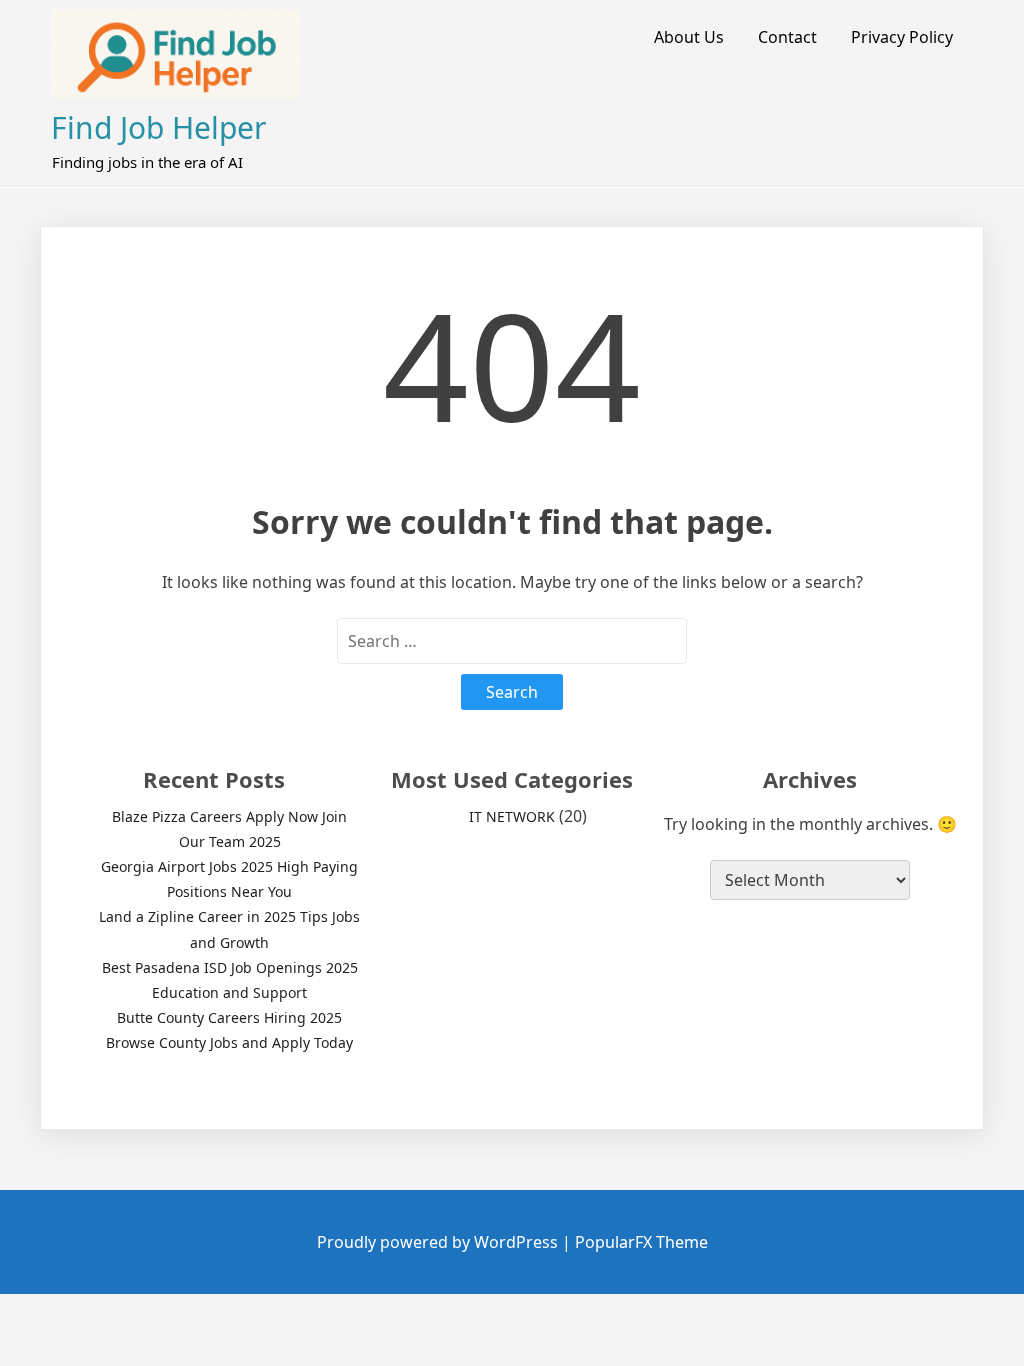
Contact (787, 37)
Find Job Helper (158, 127)
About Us (689, 37)
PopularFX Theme (641, 1242)
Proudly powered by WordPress (439, 1242)
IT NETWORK (512, 816)
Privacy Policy (902, 37)
